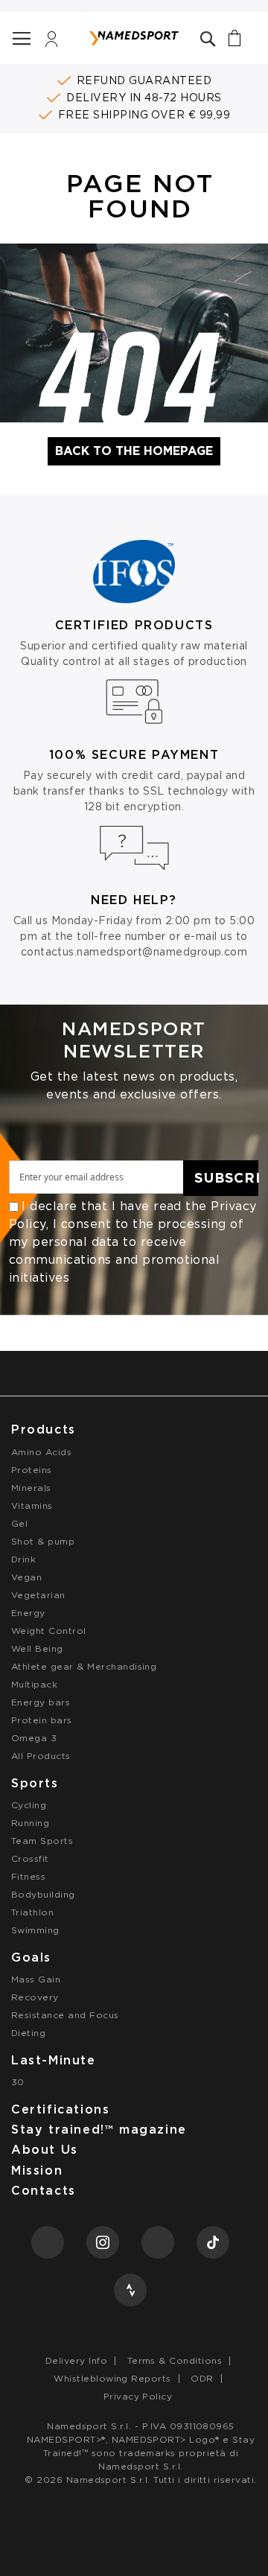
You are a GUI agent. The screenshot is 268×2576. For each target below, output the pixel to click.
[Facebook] (48, 2242)
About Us (45, 2150)
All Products (41, 1756)
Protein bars (42, 1720)
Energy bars (41, 1702)
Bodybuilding (43, 1894)
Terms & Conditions (175, 2360)
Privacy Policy (138, 2396)
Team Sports (42, 1841)
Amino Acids (41, 1452)
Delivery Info (76, 2360)
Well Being (37, 1648)
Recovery (35, 1997)
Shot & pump (43, 1541)
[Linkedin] (158, 2242)
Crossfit (30, 1858)
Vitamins (32, 1505)
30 (18, 2082)
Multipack (34, 1684)
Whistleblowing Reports (112, 2378)
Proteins (32, 1470)
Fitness (28, 1876)
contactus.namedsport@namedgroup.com (134, 952)
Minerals (31, 1488)
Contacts (44, 2191)
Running (30, 1823)
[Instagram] (103, 2242)
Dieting (28, 2033)
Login (52, 43)
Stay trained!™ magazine (99, 2130)
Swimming (35, 1930)
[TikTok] (213, 2242)
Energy (28, 1613)
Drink (23, 1559)
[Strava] (130, 2290)
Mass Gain (36, 1979)
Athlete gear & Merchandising (84, 1666)
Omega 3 (34, 1738)
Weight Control (49, 1631)
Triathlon (32, 1912)
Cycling (29, 1805)
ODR (202, 2378)
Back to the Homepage (134, 451)
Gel (19, 1523)
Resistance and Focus (65, 2015)
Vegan (26, 1577)
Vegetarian (38, 1595)
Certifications (60, 2109)
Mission (37, 2170)
